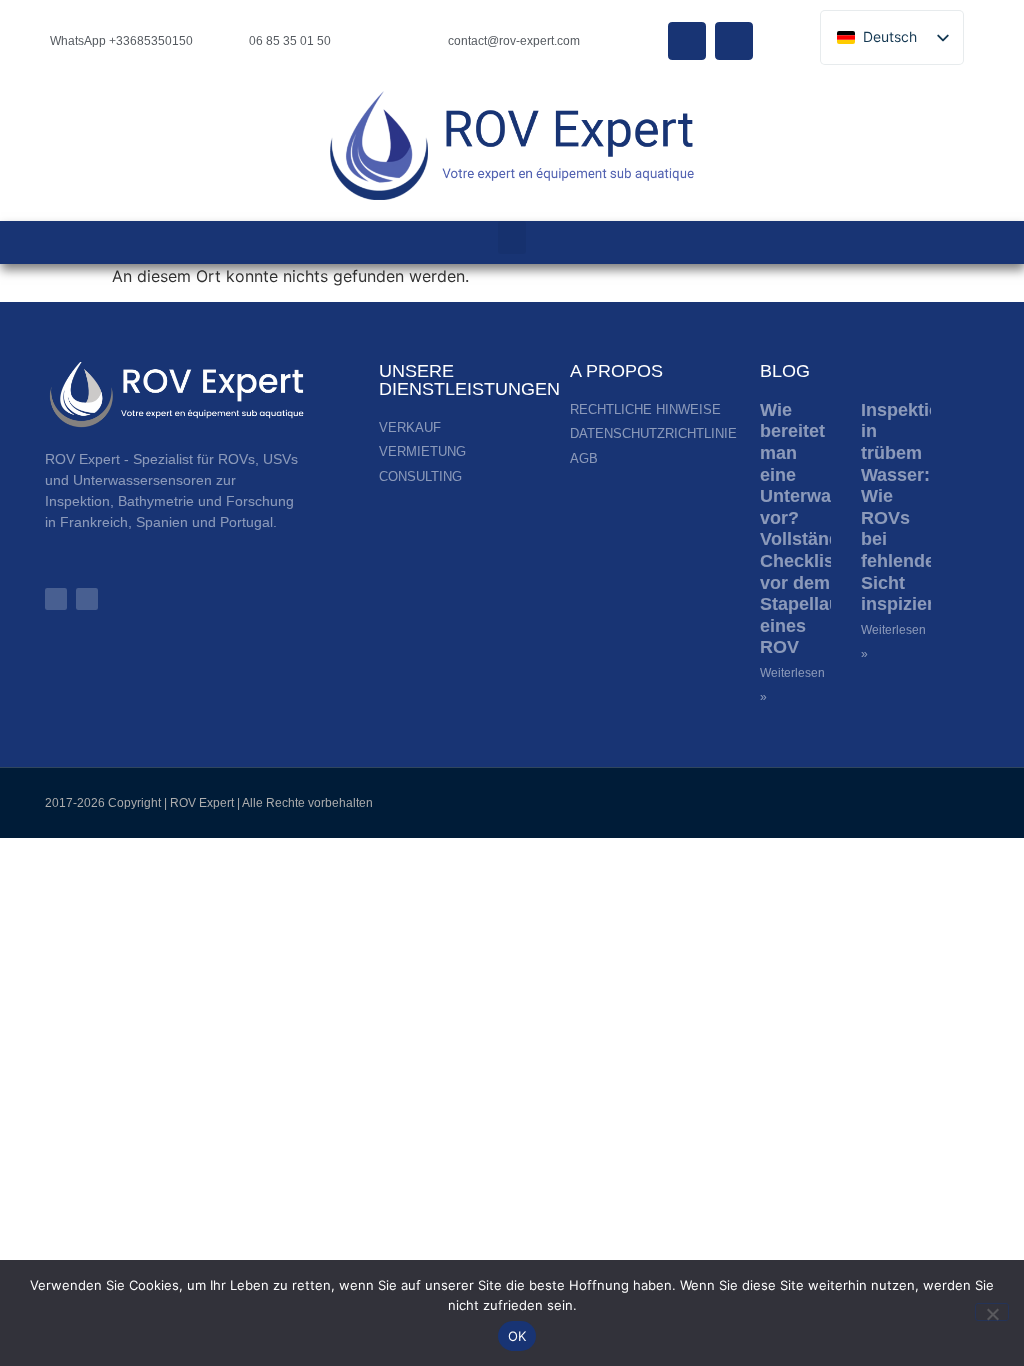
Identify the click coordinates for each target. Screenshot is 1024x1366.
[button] (512, 237)
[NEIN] (992, 1312)
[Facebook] (687, 41)
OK (517, 1336)
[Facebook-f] (87, 599)
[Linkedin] (734, 41)
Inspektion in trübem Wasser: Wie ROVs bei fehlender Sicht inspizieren (908, 507)
